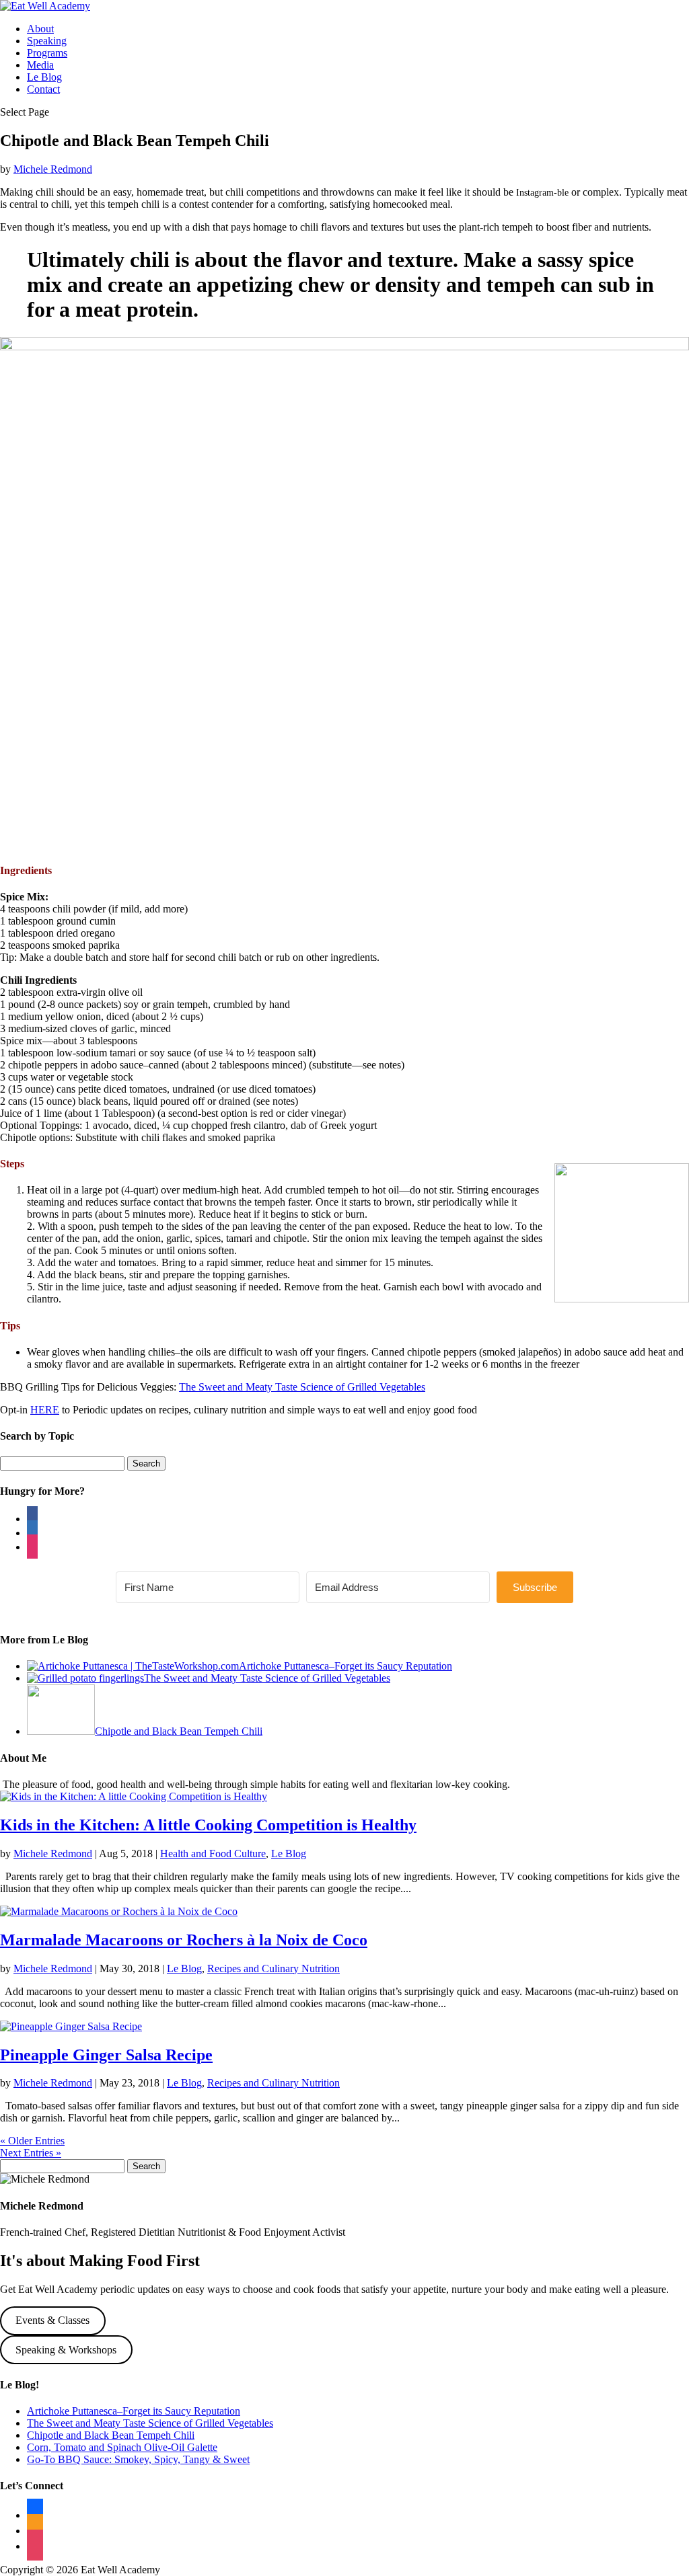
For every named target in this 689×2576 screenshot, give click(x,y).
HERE (45, 1410)
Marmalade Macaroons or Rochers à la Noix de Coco (184, 1940)
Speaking (47, 41)
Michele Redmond (53, 169)
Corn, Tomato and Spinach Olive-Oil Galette (122, 2447)
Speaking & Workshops (66, 2350)
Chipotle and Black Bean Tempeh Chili (111, 2435)
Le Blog (44, 77)
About (40, 29)
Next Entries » (31, 2153)
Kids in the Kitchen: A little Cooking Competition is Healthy (208, 1825)
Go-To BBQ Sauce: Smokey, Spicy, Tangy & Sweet (138, 2459)
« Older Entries (32, 2141)
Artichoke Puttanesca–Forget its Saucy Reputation (134, 2411)
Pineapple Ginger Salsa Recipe (106, 2055)
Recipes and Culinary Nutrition (274, 1968)
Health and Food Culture (213, 1853)
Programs (47, 53)
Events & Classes (52, 2320)
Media (40, 65)
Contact (43, 89)
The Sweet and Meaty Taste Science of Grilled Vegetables (302, 1387)
